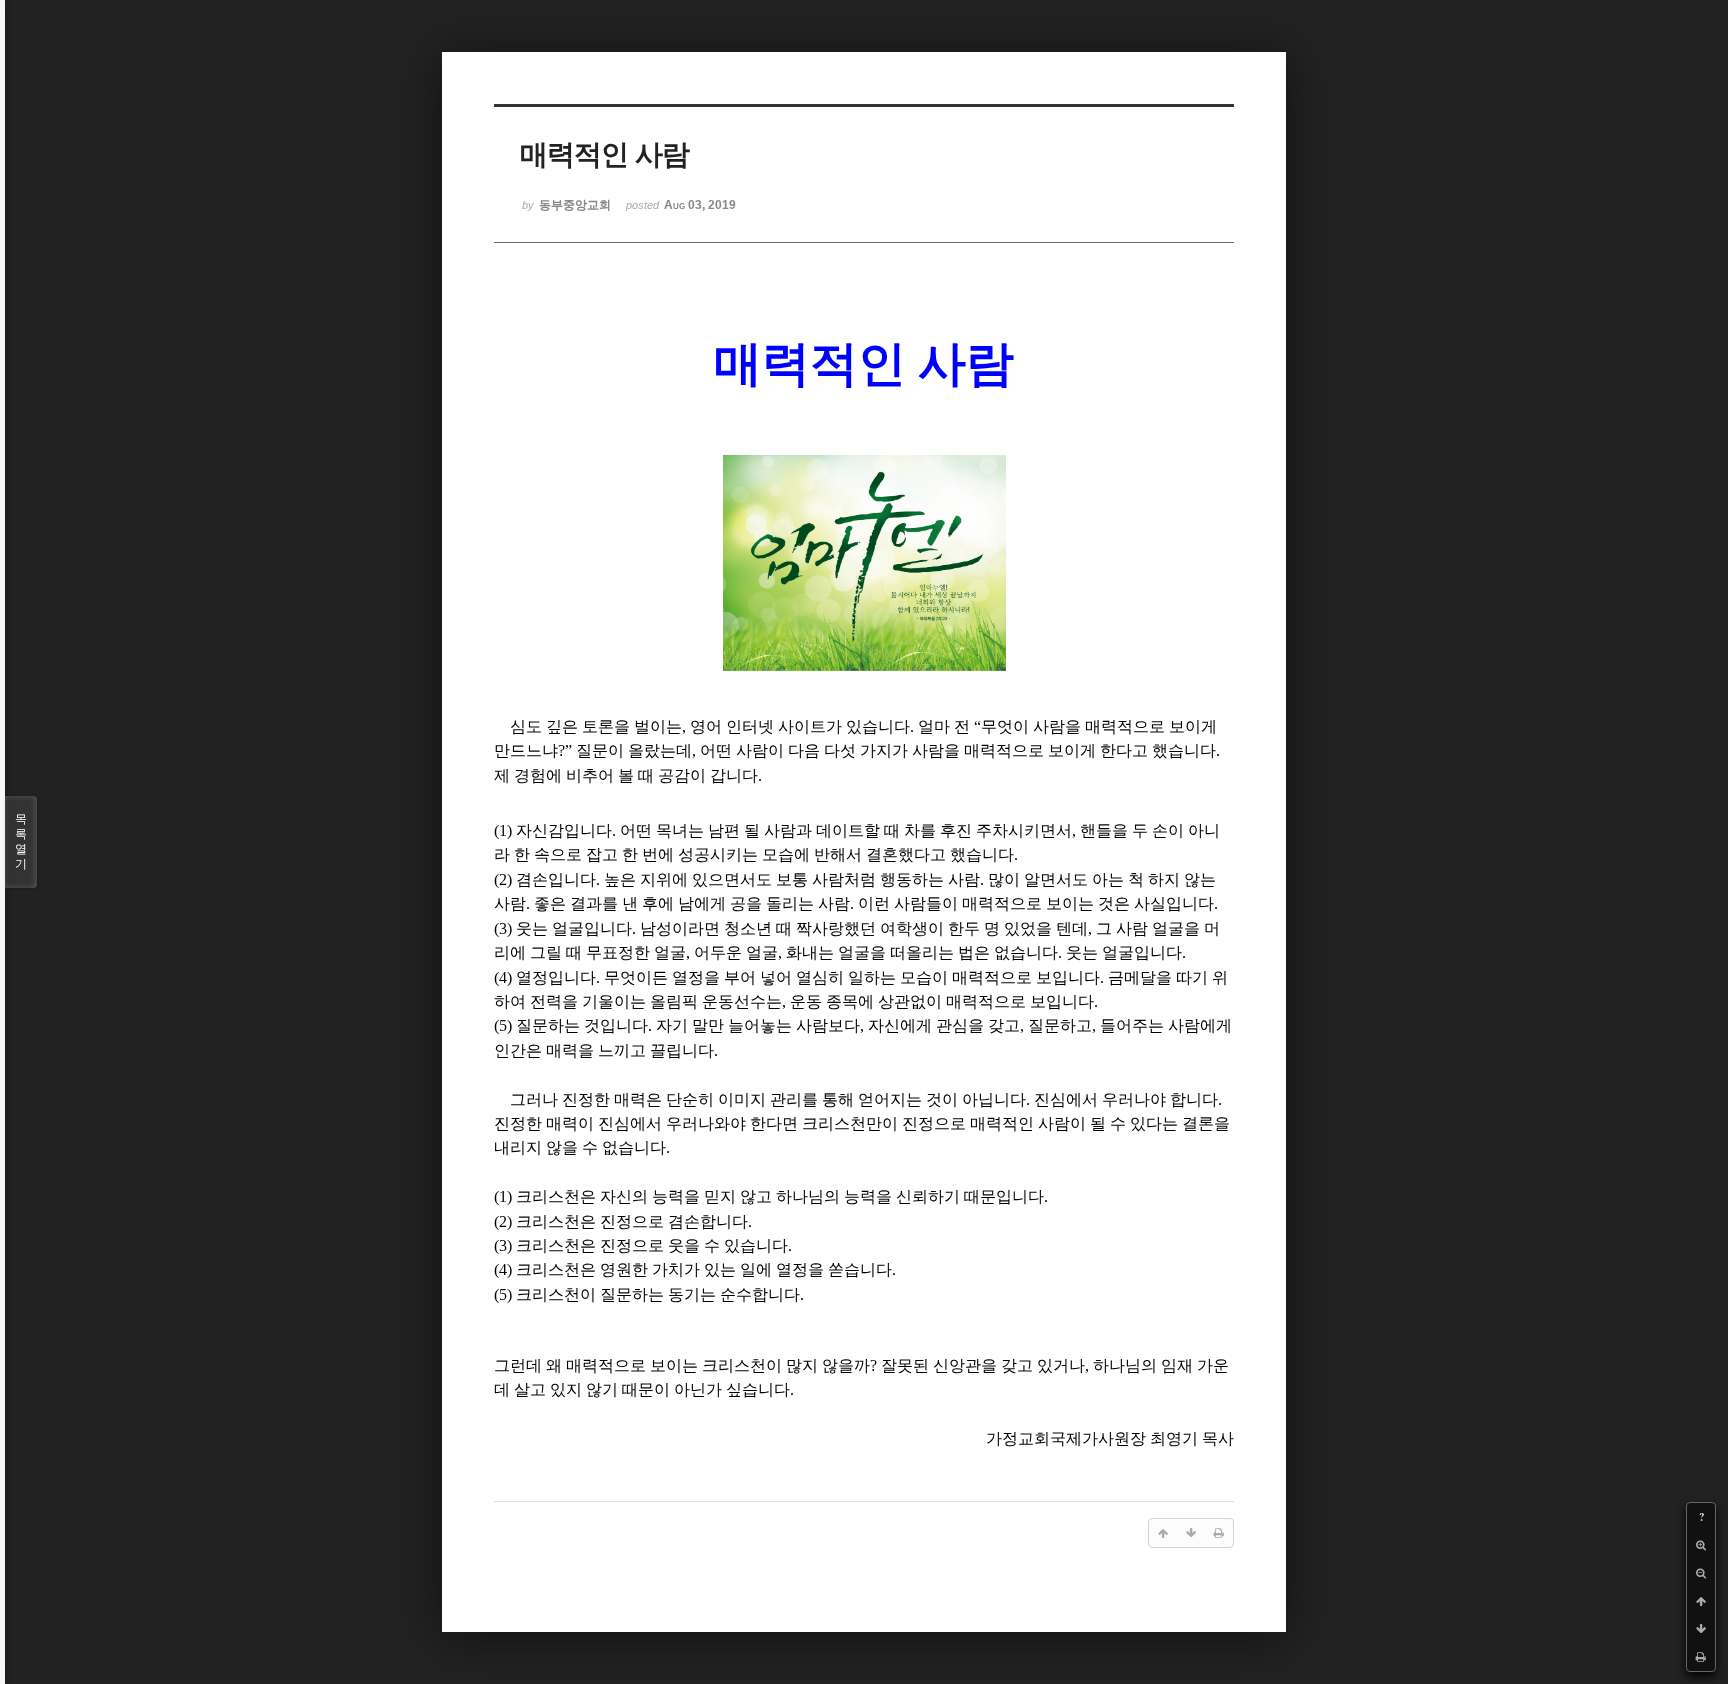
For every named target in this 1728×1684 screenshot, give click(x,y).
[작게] (1701, 1573)
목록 (21, 841)
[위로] (1701, 1601)
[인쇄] (1701, 1657)
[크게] (1701, 1545)
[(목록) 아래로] (1701, 1629)
